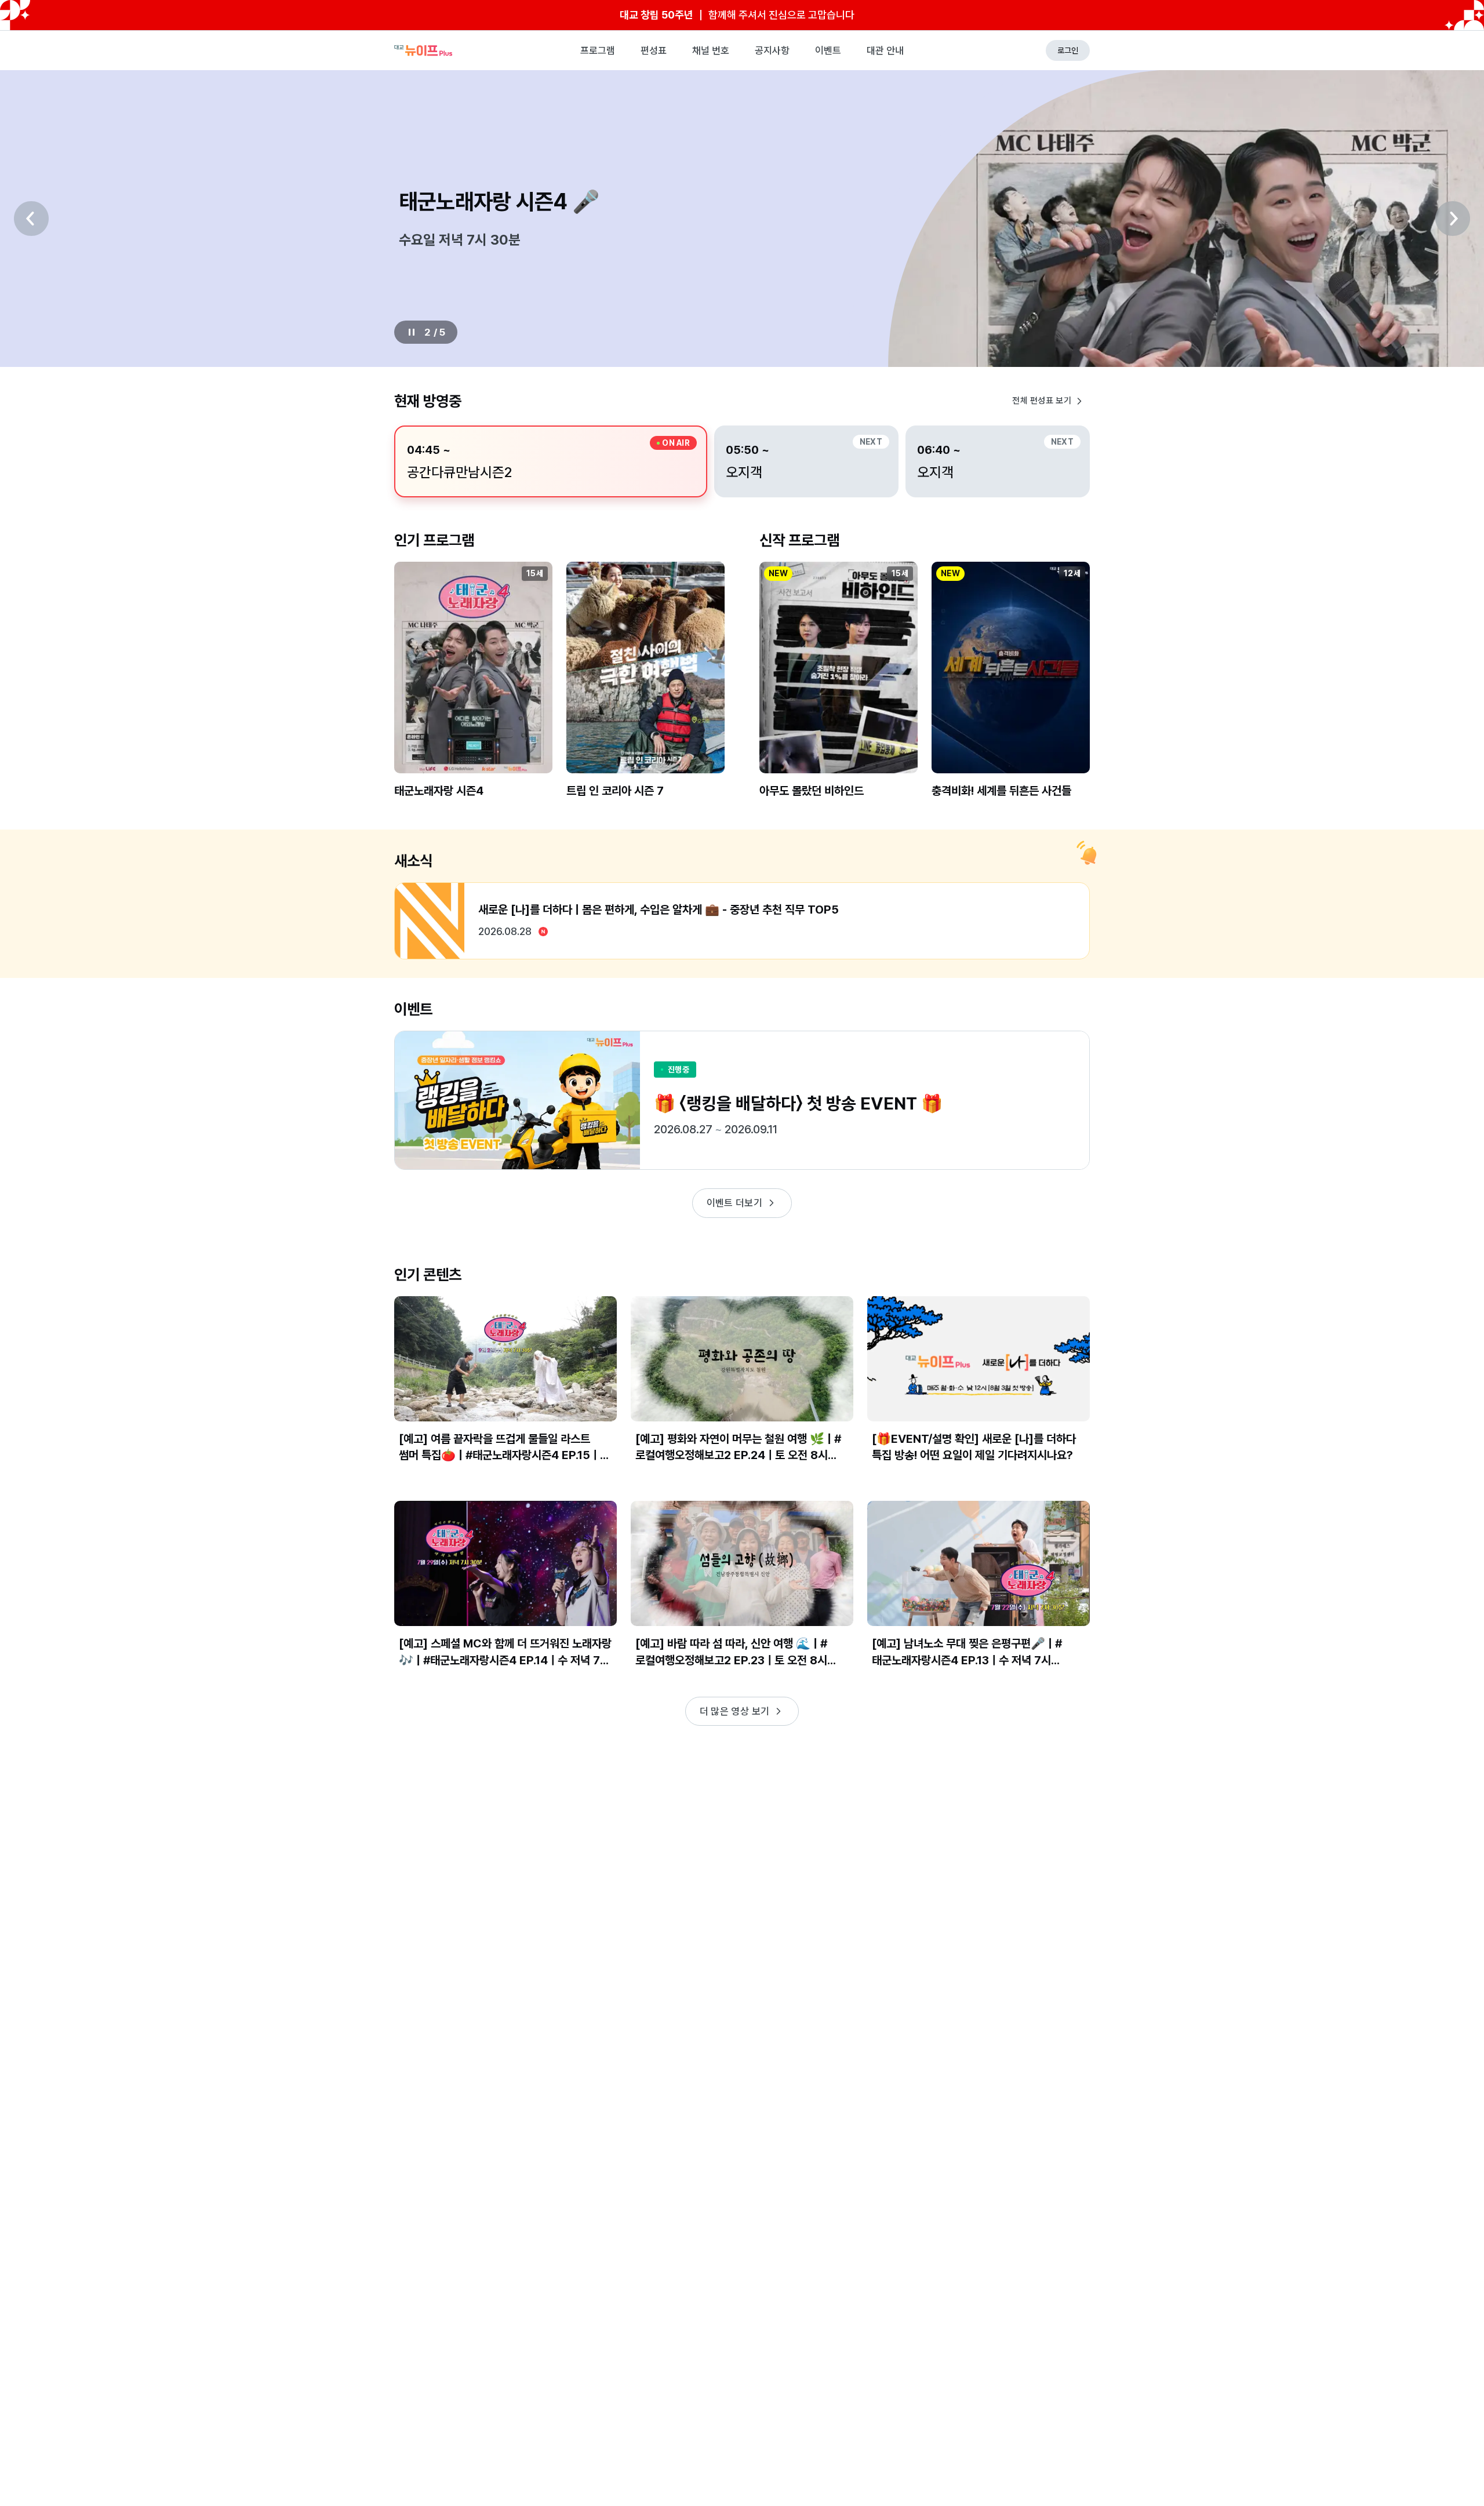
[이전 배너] (31, 219)
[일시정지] (412, 332)
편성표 (654, 50)
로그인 (1068, 50)
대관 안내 (885, 50)
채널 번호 (711, 50)
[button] (473, 690)
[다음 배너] (1453, 219)
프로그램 (598, 50)
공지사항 (772, 50)
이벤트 (828, 50)
